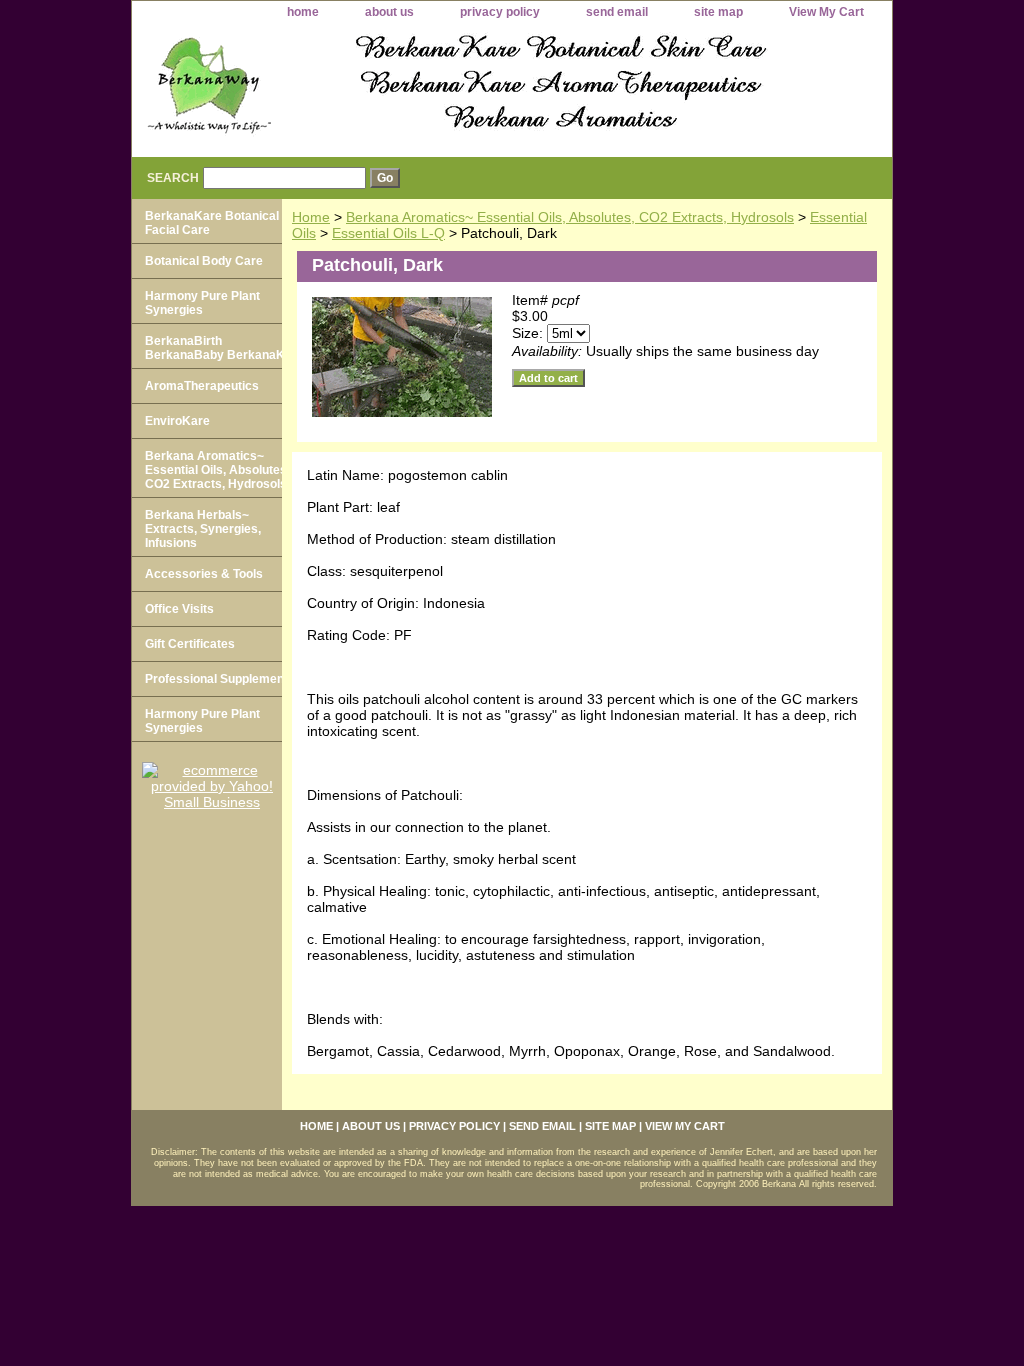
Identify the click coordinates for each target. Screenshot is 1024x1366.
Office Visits (179, 609)
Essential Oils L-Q (388, 233)
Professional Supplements (220, 679)
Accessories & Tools (204, 574)
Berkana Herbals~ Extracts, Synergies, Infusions (203, 529)
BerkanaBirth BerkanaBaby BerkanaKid (220, 348)
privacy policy (500, 12)
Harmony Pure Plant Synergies (202, 303)
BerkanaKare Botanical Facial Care (212, 223)
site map (718, 12)
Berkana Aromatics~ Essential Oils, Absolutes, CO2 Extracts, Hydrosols (570, 217)
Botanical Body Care (204, 261)
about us (389, 12)
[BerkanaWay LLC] (382, 91)
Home (311, 217)
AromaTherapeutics (202, 386)
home (303, 12)
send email (617, 12)
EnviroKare (177, 421)
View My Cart (826, 12)
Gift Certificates (190, 644)
